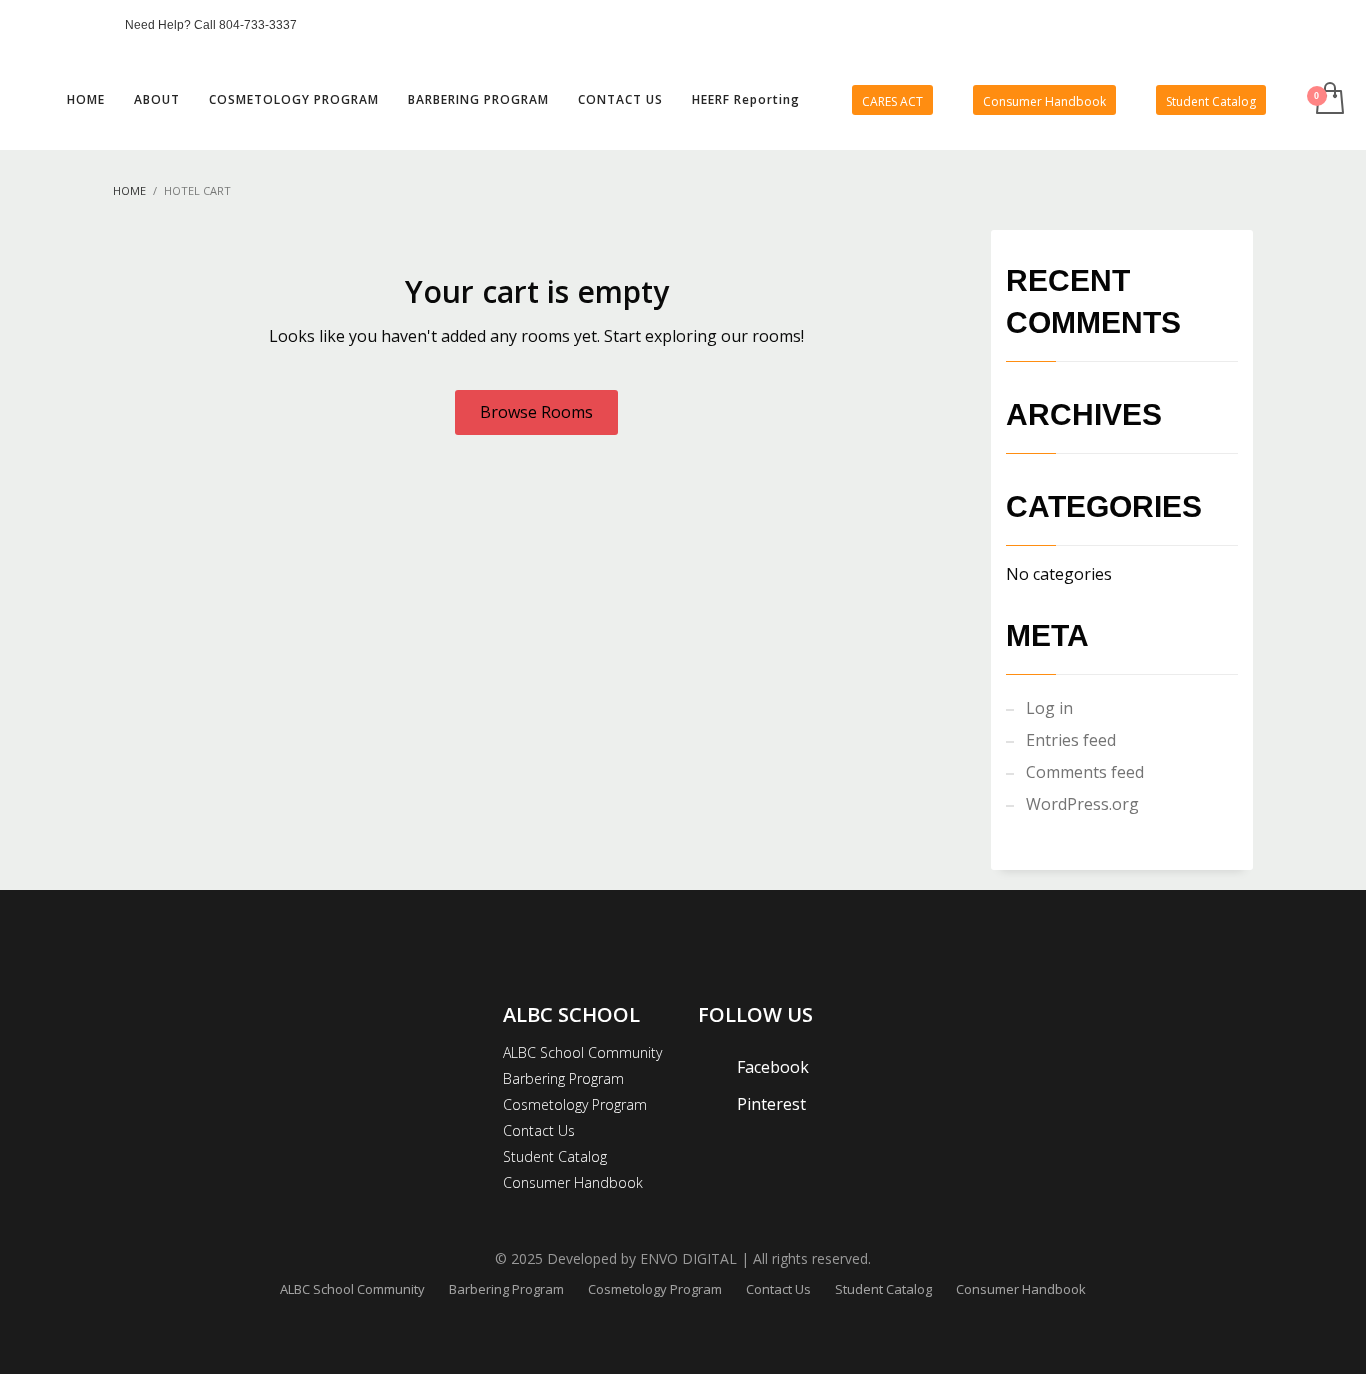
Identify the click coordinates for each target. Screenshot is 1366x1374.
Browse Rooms (536, 412)
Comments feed (1085, 772)
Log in (1049, 708)
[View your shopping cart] (1328, 100)
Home (129, 190)
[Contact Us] (90, 25)
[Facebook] (30, 25)
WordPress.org (1082, 804)
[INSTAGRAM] (60, 25)
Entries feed (1071, 740)
